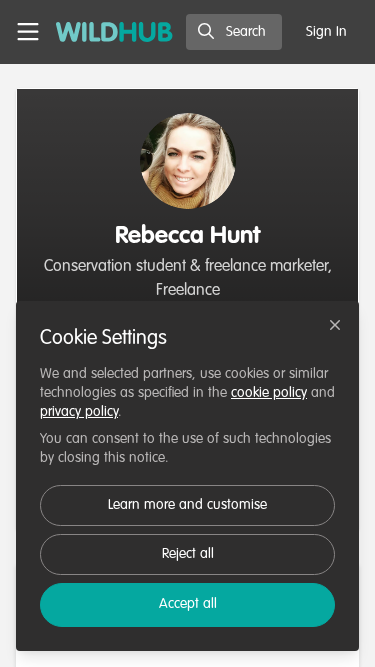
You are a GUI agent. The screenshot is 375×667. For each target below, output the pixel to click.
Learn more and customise (187, 505)
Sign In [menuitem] (326, 32)
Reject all (188, 554)
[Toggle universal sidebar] (28, 32)
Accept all (188, 604)
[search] (234, 32)
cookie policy (269, 393)
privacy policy (79, 412)
